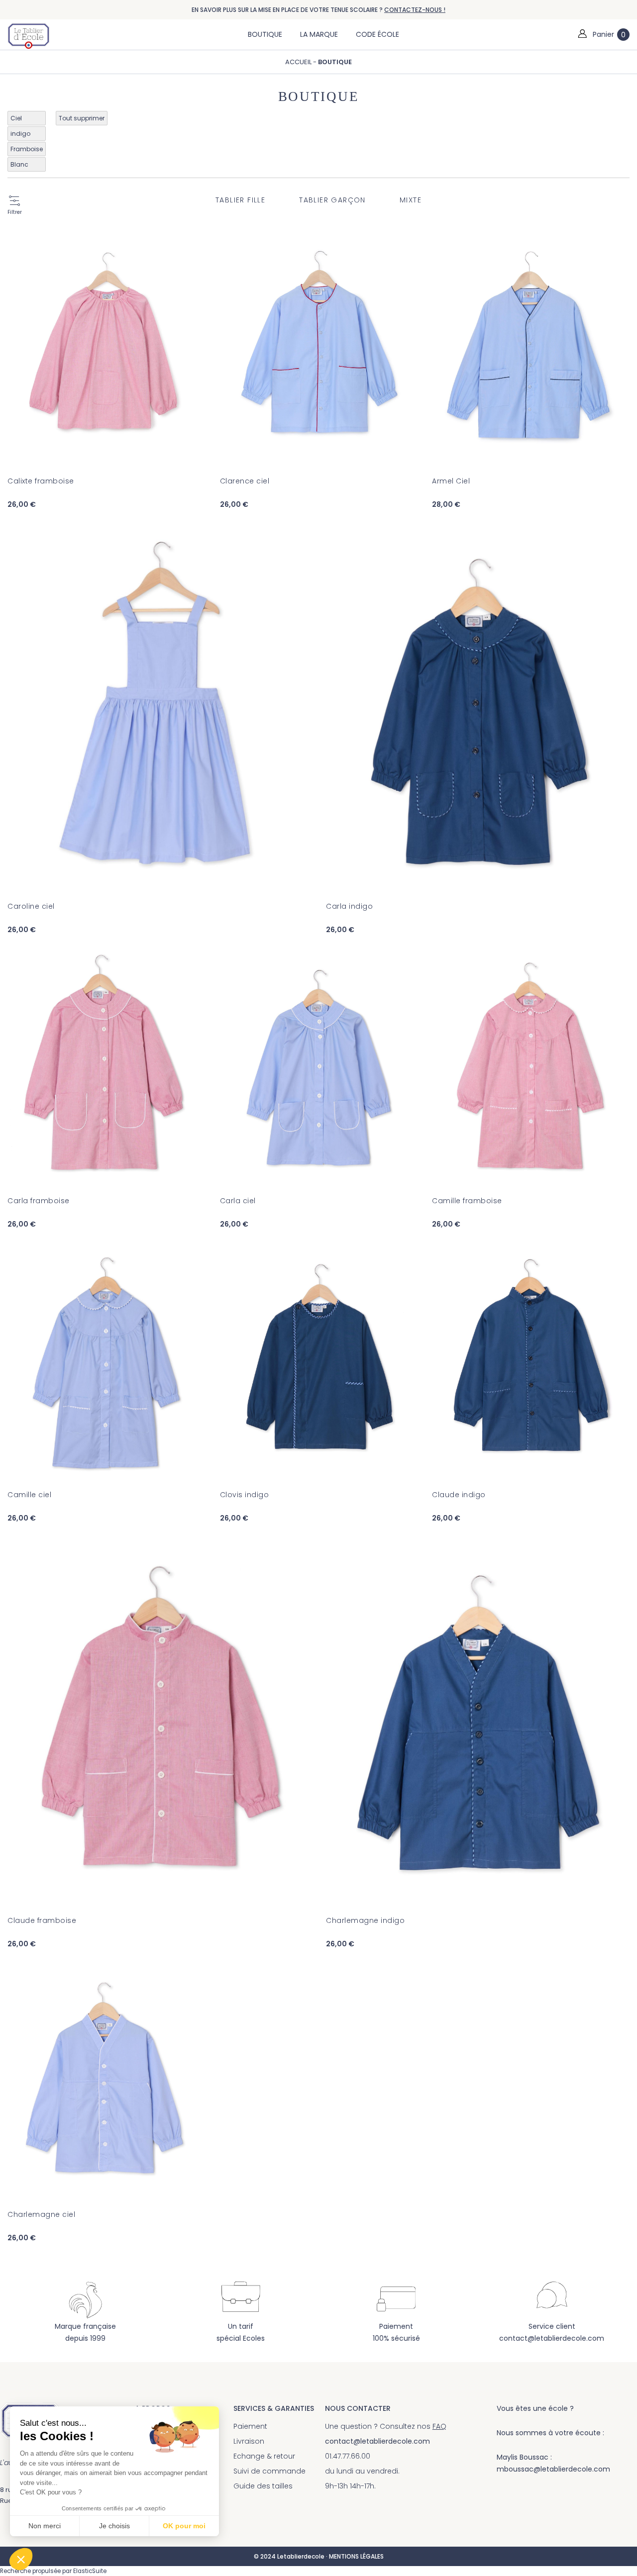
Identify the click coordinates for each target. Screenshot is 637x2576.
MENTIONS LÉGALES (356, 2556)
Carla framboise (39, 1201)
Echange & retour (264, 2456)
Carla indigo (349, 906)
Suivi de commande (269, 2471)
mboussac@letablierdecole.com (553, 2469)
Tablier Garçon (332, 200)
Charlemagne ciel (41, 2214)
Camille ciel (29, 1495)
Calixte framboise (41, 481)
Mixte (411, 200)
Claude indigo (459, 1495)
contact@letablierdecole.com (552, 2338)
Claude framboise (42, 1920)
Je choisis (114, 2526)
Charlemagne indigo (365, 1920)
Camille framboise (467, 1201)
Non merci (45, 2526)
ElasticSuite (90, 2571)
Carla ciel (238, 1201)
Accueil (299, 62)
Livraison (249, 2441)
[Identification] (582, 34)
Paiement (250, 2426)
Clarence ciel (245, 481)
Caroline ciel (31, 906)
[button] (21, 2559)
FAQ (439, 2426)
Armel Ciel (451, 481)
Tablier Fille (240, 200)
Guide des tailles (263, 2486)
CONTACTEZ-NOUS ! (415, 10)
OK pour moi (184, 2526)
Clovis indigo (245, 1495)
